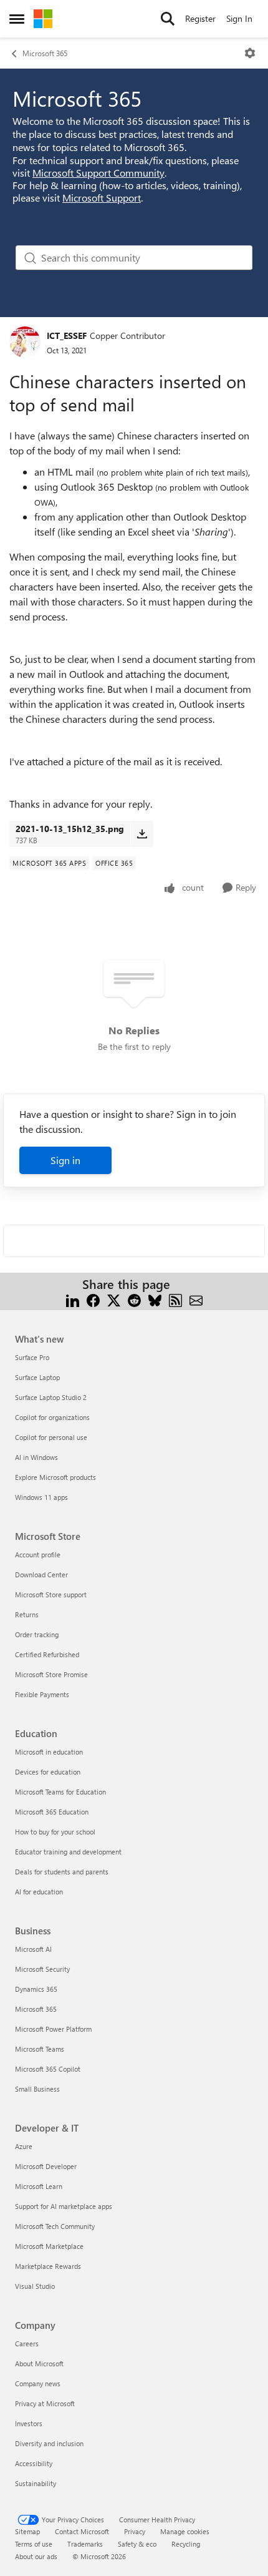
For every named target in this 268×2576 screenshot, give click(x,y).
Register (200, 18)
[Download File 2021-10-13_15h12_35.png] (142, 834)
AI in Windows (36, 1457)
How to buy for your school (55, 1832)
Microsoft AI (33, 1949)
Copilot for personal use (51, 1437)
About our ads (36, 2556)
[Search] (168, 19)
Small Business (37, 2089)
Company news (38, 2383)
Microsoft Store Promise (51, 1674)
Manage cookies (185, 2531)
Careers (27, 2343)
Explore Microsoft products (55, 1477)
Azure (24, 2146)
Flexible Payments (42, 1694)
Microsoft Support (102, 198)
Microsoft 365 (45, 53)
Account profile (38, 1555)
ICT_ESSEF (67, 335)
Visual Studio (35, 2286)
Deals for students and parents (62, 1872)
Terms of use (34, 2544)
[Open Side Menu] (17, 19)
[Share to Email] (196, 1299)
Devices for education (48, 1772)
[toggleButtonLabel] (250, 53)
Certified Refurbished (47, 1654)
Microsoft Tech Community (55, 2226)
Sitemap (27, 2531)
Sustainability (36, 2483)
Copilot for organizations (52, 1417)
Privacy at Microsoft (45, 2403)
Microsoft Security (42, 1969)
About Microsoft (39, 2363)
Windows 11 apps (41, 1497)
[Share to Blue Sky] (155, 1299)
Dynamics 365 (36, 1989)
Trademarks (85, 2544)
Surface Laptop (37, 1377)
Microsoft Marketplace (49, 2246)
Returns (27, 1614)
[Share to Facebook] (93, 1299)
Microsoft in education (49, 1752)
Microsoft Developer (46, 2166)
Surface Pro (32, 1357)
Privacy (135, 2531)
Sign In (239, 18)
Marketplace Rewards (48, 2266)
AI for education (39, 1892)
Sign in (65, 1160)
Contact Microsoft (82, 2531)
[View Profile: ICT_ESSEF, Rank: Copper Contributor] (25, 342)
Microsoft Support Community (98, 173)
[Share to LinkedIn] (73, 1299)
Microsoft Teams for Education (60, 1792)
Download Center (41, 1574)
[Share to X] (114, 1299)
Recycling (186, 2544)
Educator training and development (68, 1852)
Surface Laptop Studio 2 (51, 1397)
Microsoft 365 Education (52, 1812)
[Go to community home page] (43, 19)
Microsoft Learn (39, 2186)
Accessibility (34, 2463)
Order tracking (37, 1634)
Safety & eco (137, 2544)
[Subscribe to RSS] (175, 1299)
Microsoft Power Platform (53, 2029)
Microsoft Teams (40, 2049)
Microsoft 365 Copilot (48, 2069)
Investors (29, 2423)
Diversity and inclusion (49, 2443)
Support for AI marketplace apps (64, 2206)
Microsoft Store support (51, 1594)
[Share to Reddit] (134, 1299)
